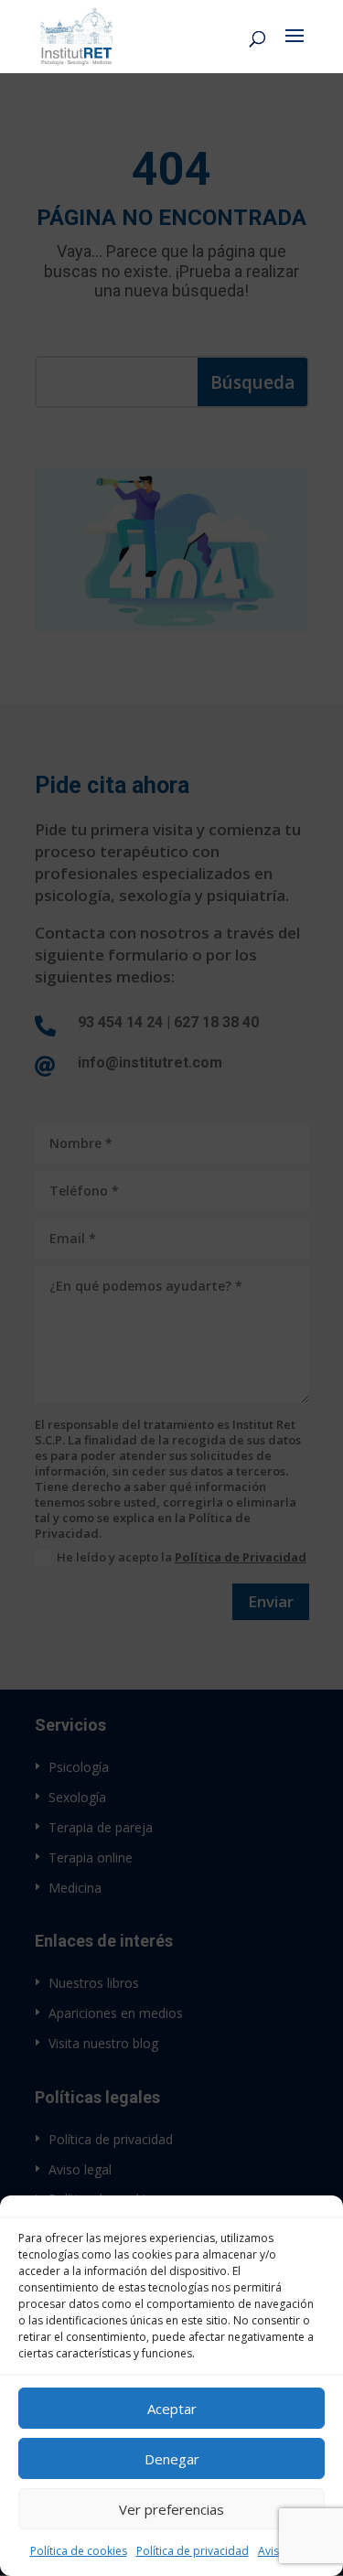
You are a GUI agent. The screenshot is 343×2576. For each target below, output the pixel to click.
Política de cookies (79, 2551)
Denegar (172, 2459)
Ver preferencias (171, 2509)
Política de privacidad (193, 2551)
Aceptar (172, 2409)
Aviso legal (286, 2551)
